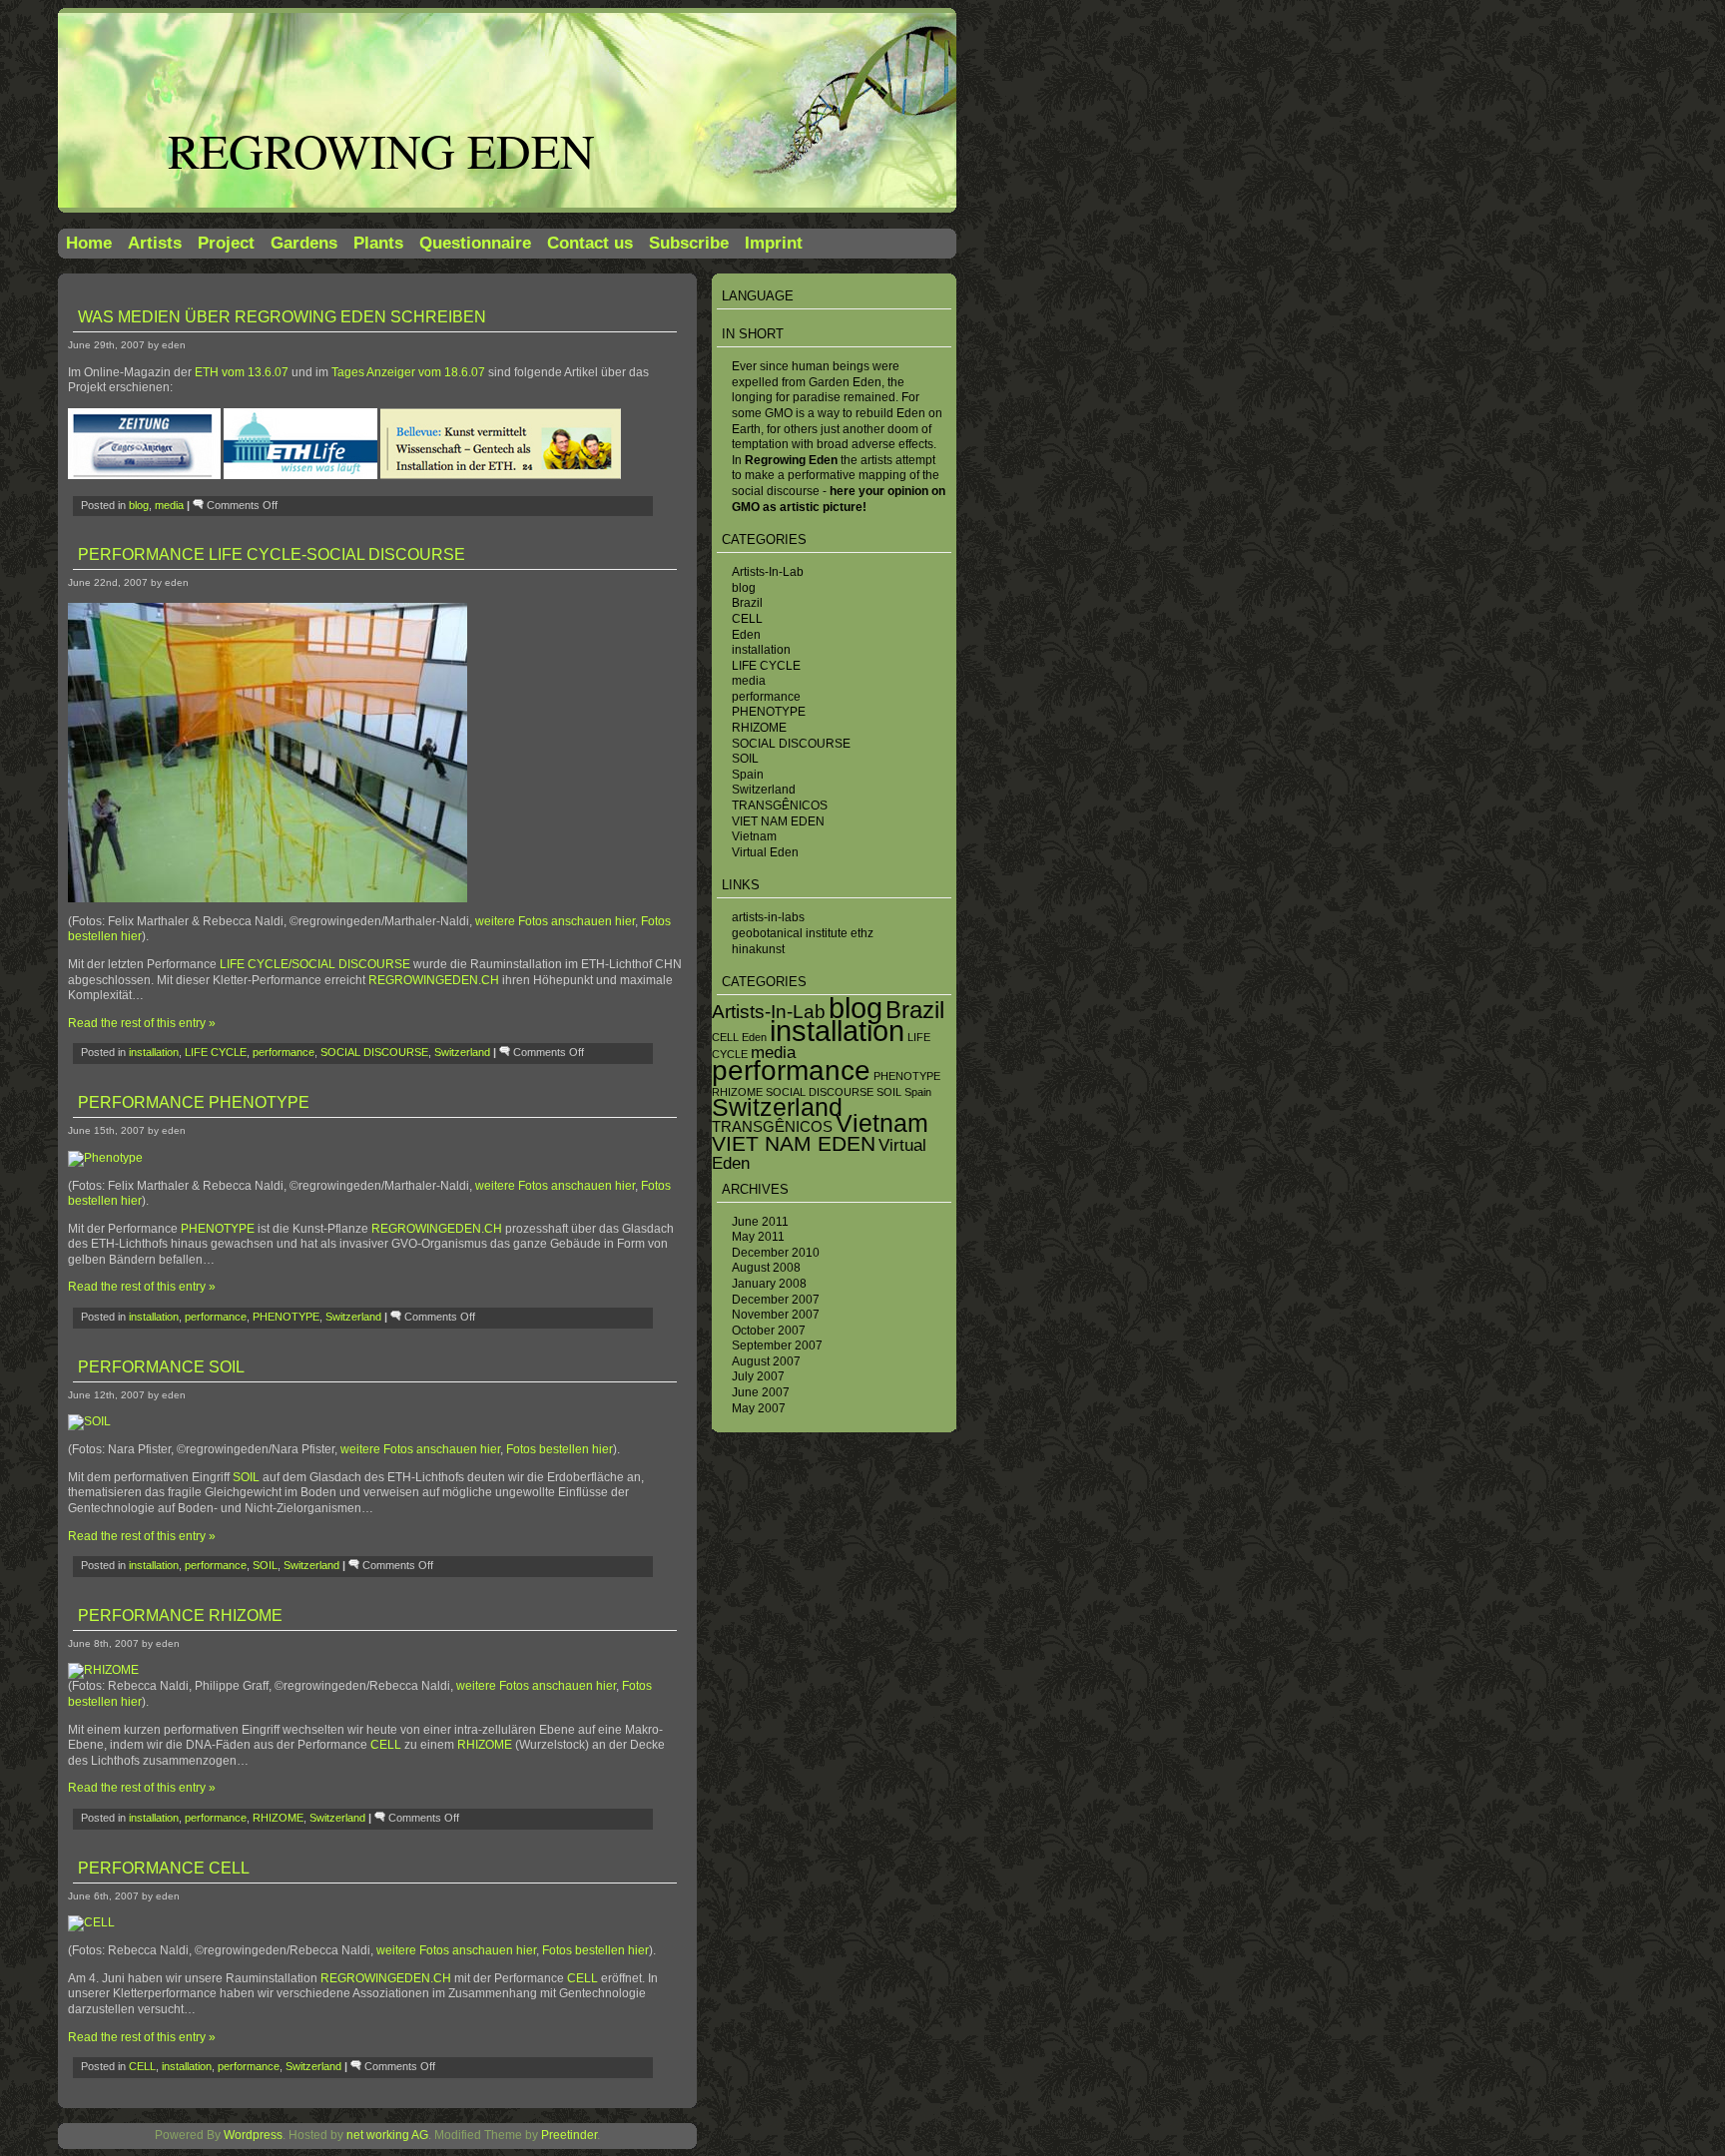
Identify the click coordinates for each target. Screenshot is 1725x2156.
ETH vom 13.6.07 (242, 372)
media (749, 681)
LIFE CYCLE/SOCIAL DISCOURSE (315, 964)
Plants (378, 243)
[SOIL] (89, 1421)
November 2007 (776, 1315)
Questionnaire (475, 243)
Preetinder (569, 2135)
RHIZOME (759, 728)
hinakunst (758, 949)
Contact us (590, 243)
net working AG (387, 2135)
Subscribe (689, 243)
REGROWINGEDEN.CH (434, 980)
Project (226, 243)
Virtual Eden (765, 852)
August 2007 (766, 1361)
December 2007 (776, 1300)
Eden (746, 635)
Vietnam (754, 836)
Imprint (774, 243)
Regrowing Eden (381, 150)
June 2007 (761, 1392)
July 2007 (758, 1376)
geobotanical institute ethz (803, 933)
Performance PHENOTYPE (194, 1102)
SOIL (745, 759)
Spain (748, 775)
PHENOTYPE (769, 712)
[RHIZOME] (103, 1670)
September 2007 (777, 1346)
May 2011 (758, 1237)
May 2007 (759, 1408)
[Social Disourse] (268, 898)
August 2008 (766, 1268)
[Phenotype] (105, 1158)
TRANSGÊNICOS (780, 806)
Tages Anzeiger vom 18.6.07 (408, 372)
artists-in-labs (768, 917)
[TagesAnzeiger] (379, 475)
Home (89, 243)
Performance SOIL (161, 1367)
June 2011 (760, 1222)
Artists (155, 243)
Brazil (747, 603)
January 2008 (769, 1284)
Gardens (304, 243)
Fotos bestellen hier (560, 1449)
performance (766, 697)
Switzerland (764, 790)
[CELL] (91, 1922)
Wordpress (253, 2135)
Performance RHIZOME (180, 1616)
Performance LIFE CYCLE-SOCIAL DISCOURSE (272, 554)
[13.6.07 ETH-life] (300, 475)
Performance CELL (164, 1868)
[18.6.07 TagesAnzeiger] (146, 475)
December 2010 (776, 1253)
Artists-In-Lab (768, 572)
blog (744, 588)
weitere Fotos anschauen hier (555, 921)
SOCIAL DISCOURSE (791, 744)
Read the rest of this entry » (142, 1023)
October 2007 (769, 1331)
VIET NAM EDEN (778, 821)
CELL (747, 619)
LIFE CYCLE (766, 666)
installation (761, 650)
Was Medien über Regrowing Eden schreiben (282, 317)
